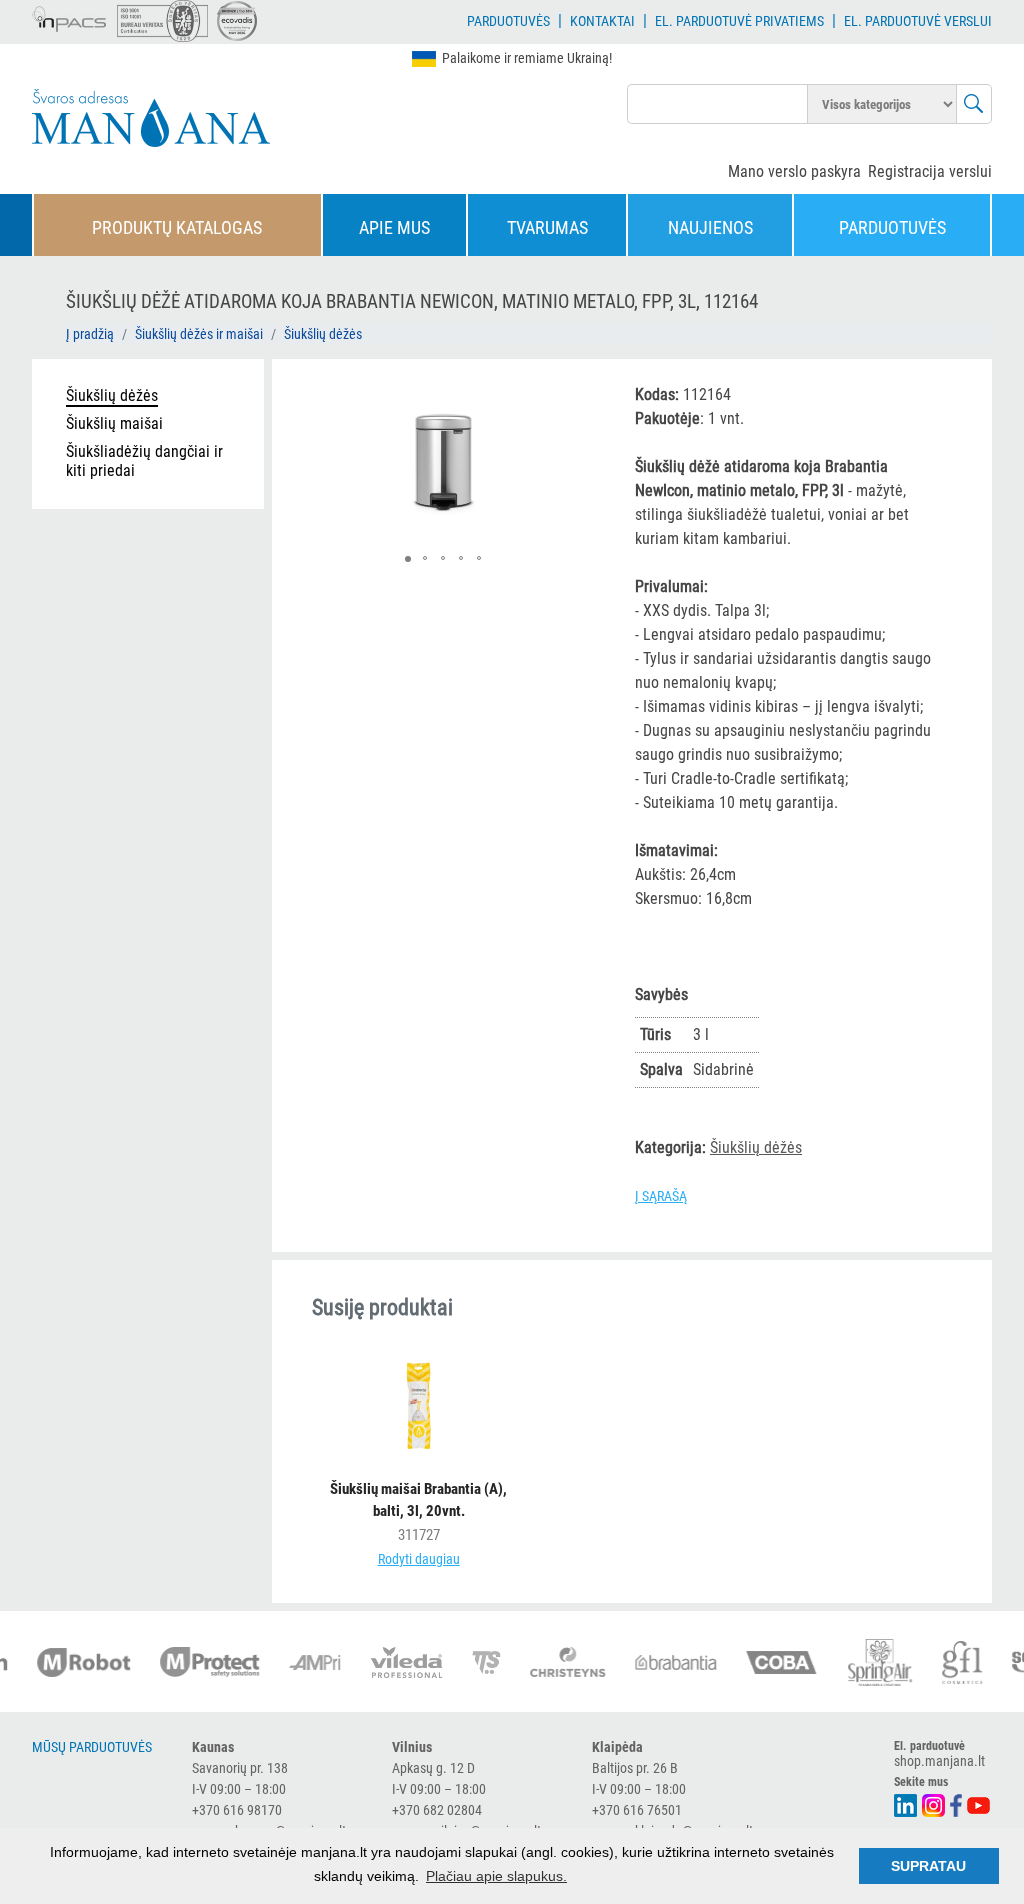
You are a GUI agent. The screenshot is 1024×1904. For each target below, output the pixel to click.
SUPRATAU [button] (928, 1866)
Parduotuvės (508, 21)
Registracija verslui (930, 171)
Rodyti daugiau (419, 1559)
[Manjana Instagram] (934, 1803)
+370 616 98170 (237, 1810)
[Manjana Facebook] (957, 1803)
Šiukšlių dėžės (323, 334)
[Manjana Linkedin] (906, 1803)
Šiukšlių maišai (114, 423)
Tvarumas (547, 227)
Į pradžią (90, 334)
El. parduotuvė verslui (918, 21)
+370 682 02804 (437, 1810)
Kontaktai (602, 21)
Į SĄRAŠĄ (661, 1196)
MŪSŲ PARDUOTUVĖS (92, 1747)
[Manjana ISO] (162, 21)
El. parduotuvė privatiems (739, 21)
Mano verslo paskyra (794, 171)
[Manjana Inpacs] (70, 16)
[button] (577, 397)
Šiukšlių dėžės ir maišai (199, 334)
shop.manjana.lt (939, 1761)
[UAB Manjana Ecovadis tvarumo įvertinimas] (237, 21)
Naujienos (710, 227)
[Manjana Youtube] (979, 1803)
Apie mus (394, 227)
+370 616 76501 (637, 1810)
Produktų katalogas (177, 227)
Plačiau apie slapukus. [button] (496, 1876)
